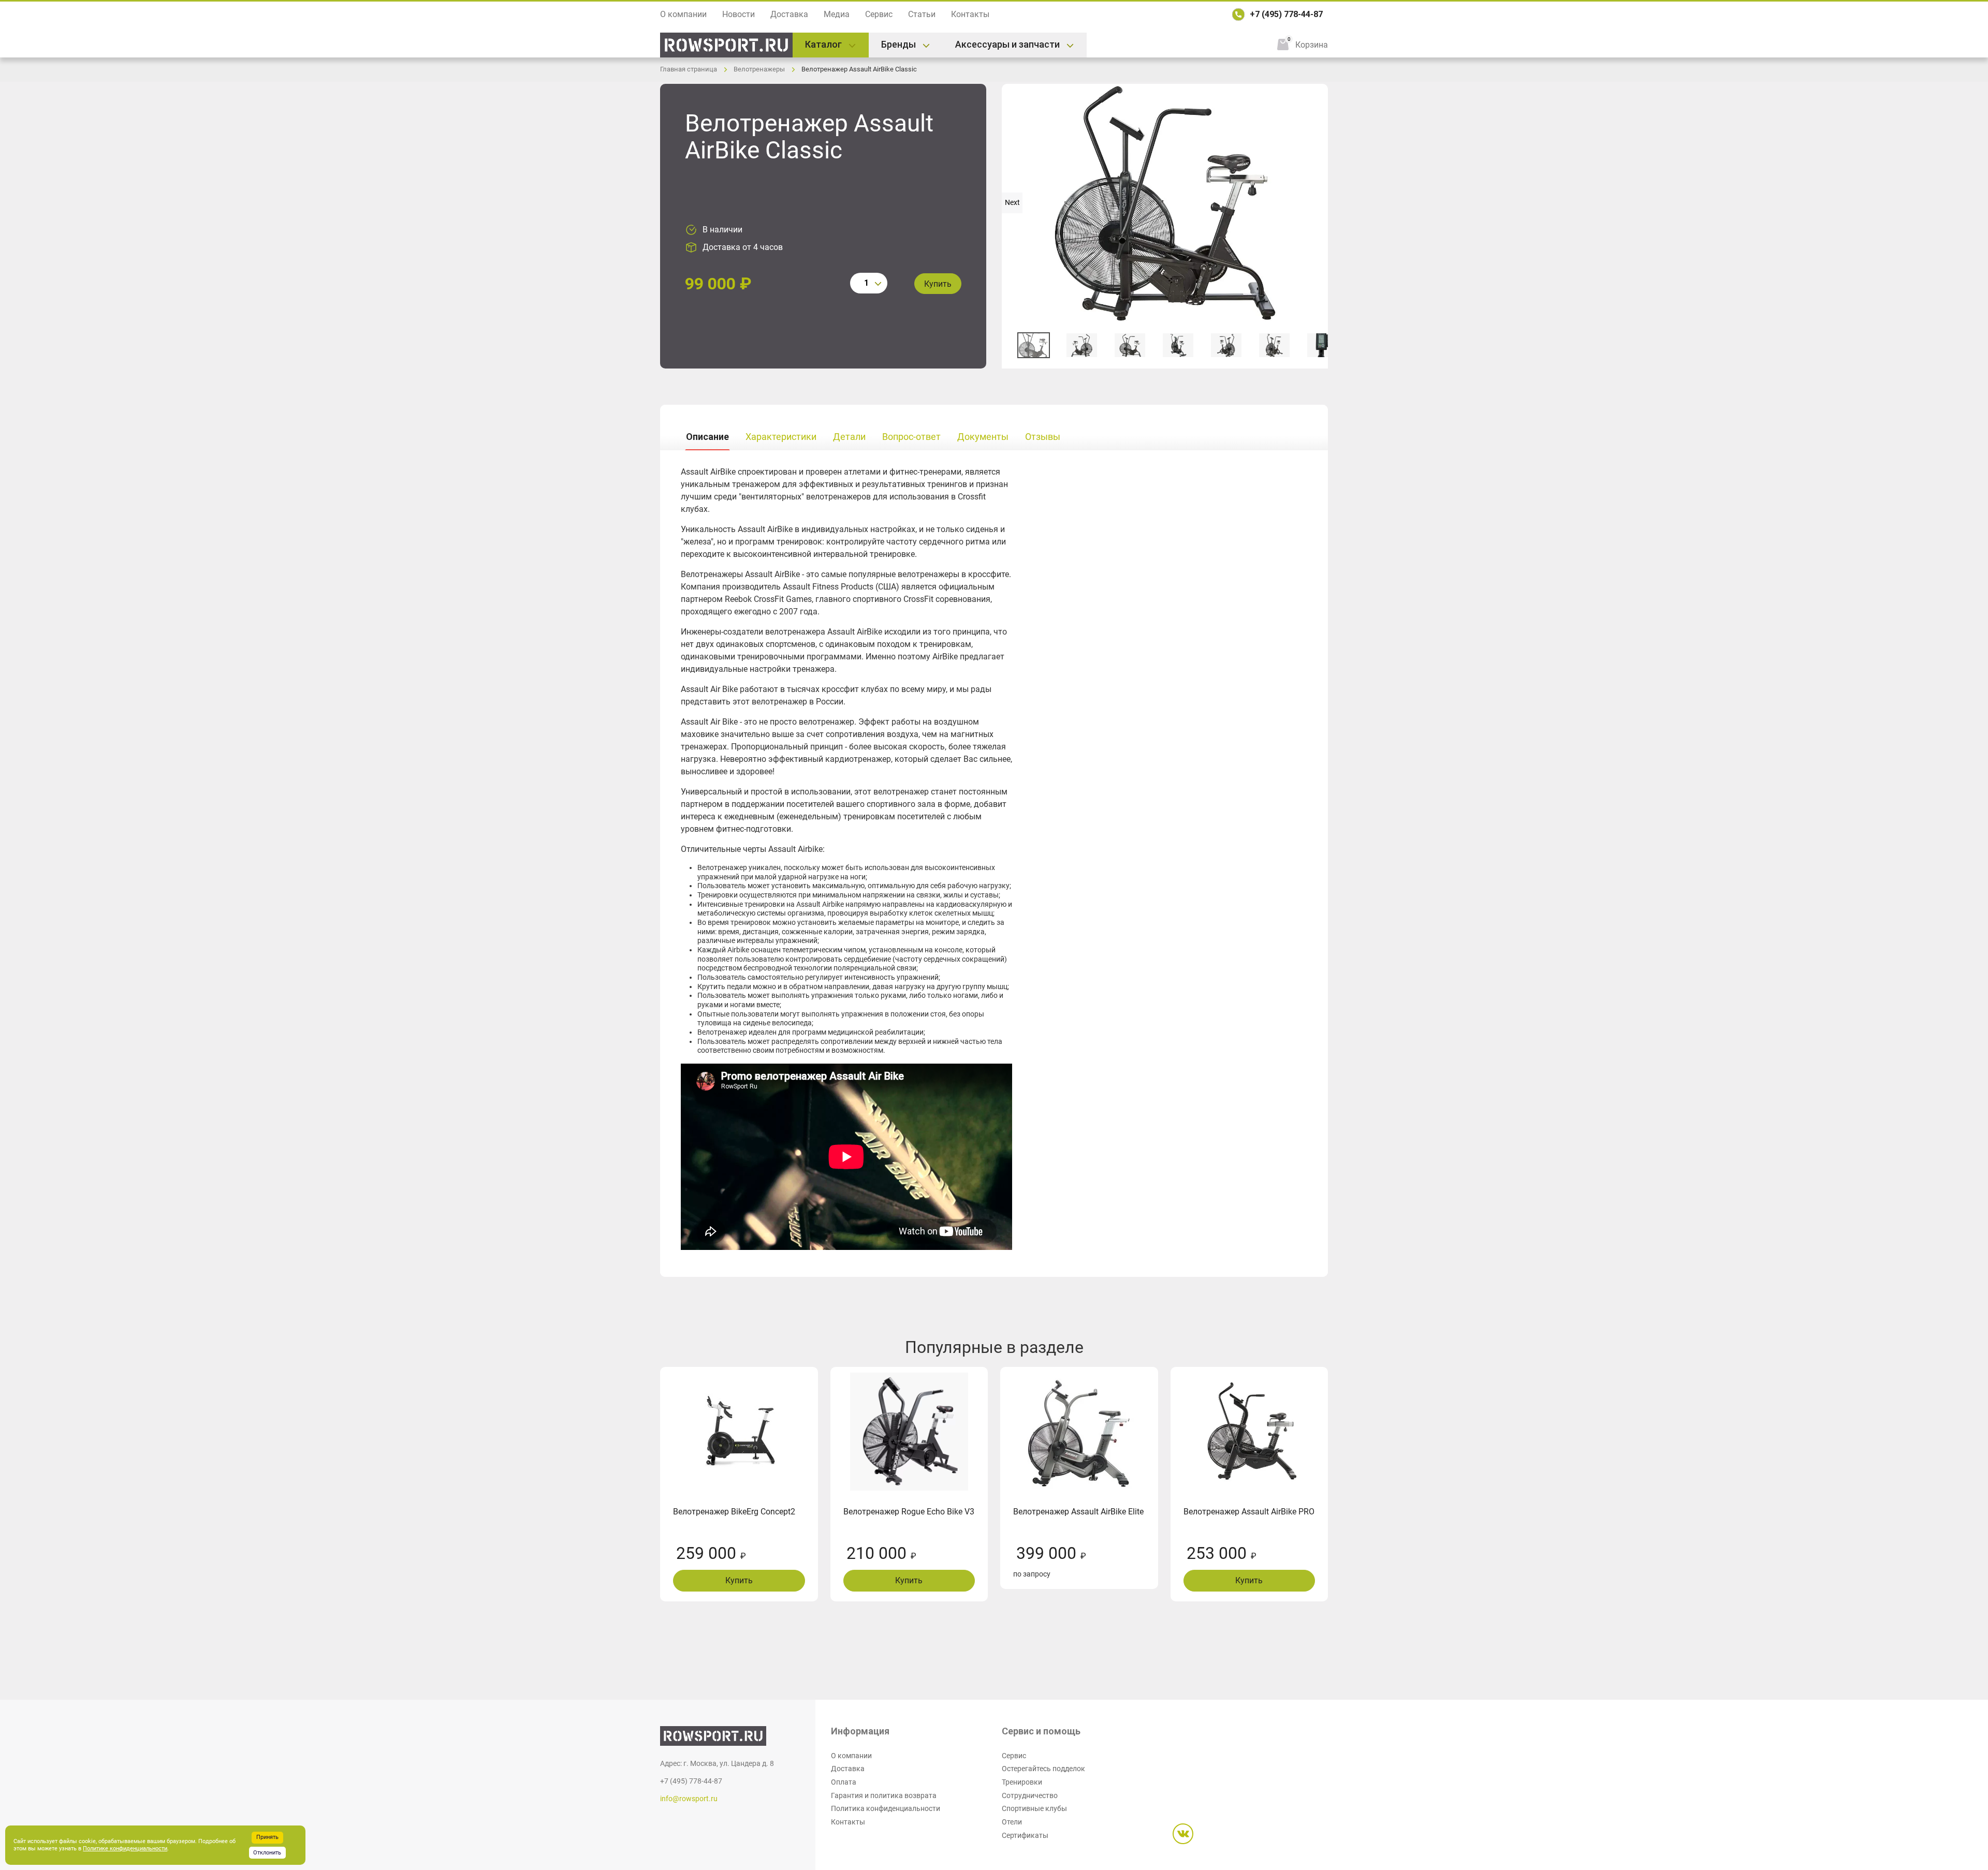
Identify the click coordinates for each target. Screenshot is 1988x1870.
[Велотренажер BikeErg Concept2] (739, 1432)
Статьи (922, 14)
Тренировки (1022, 1782)
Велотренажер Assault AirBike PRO (1249, 1512)
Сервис (879, 14)
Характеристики (781, 437)
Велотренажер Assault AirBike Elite (1078, 1512)
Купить (938, 284)
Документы (983, 437)
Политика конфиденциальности (886, 1808)
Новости (739, 14)
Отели (1012, 1822)
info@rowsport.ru (689, 1799)
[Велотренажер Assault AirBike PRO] (1249, 1432)
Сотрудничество (1030, 1795)
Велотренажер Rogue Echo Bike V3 (909, 1512)
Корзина (1312, 45)
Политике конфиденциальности (125, 1849)
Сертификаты (1025, 1835)
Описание (707, 437)
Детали (849, 437)
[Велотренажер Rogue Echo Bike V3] (909, 1432)
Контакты (970, 14)
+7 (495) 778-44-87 (1286, 14)
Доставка (789, 14)
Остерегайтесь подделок (1043, 1769)
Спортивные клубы (1034, 1808)
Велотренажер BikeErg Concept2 (734, 1512)
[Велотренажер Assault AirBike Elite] (1079, 1432)
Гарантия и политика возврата (884, 1795)
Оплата (844, 1782)
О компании (683, 14)
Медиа (837, 14)
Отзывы (1043, 437)
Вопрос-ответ (911, 437)
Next (1012, 202)
